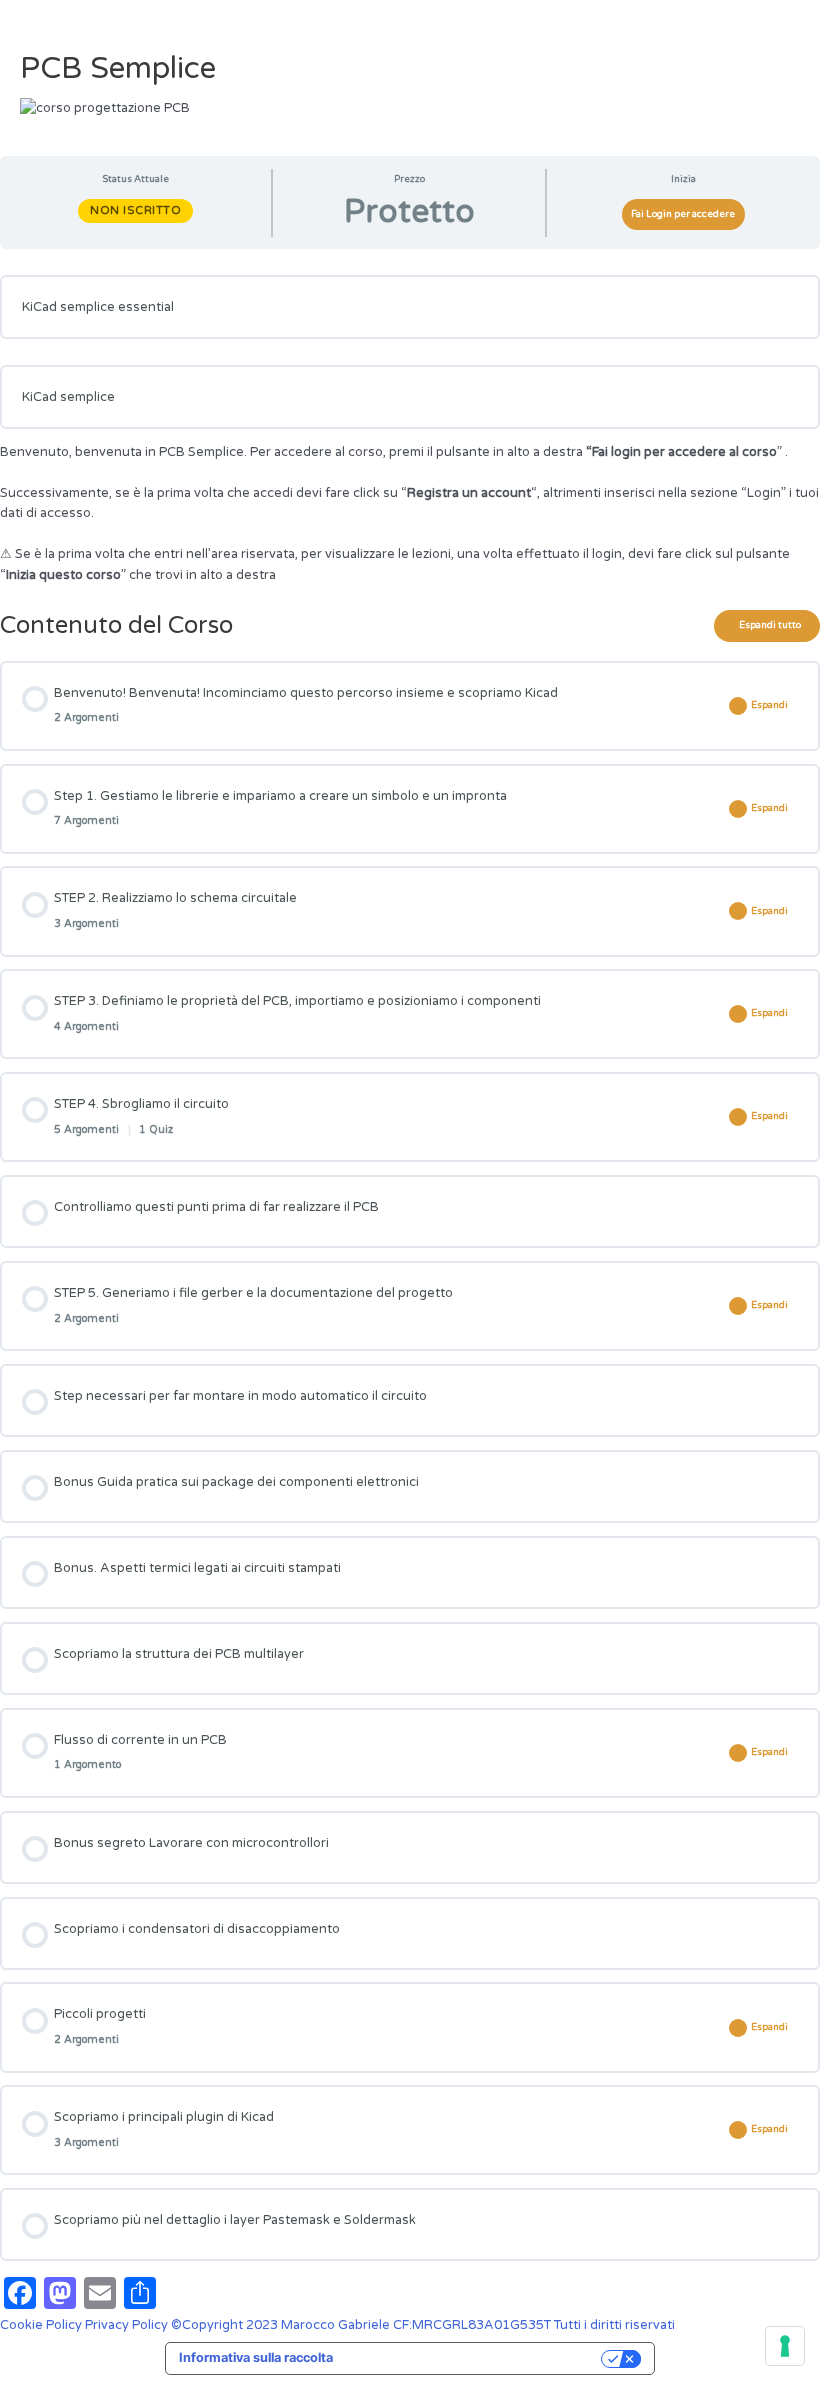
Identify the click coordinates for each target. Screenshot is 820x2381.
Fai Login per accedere (683, 214)
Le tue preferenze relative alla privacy (475, 2357)
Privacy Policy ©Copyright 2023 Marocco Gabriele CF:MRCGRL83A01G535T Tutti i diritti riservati (380, 2325)
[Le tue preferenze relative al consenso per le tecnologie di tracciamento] (785, 2346)
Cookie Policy (42, 2325)
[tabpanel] (410, 430)
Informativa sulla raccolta (256, 2357)
